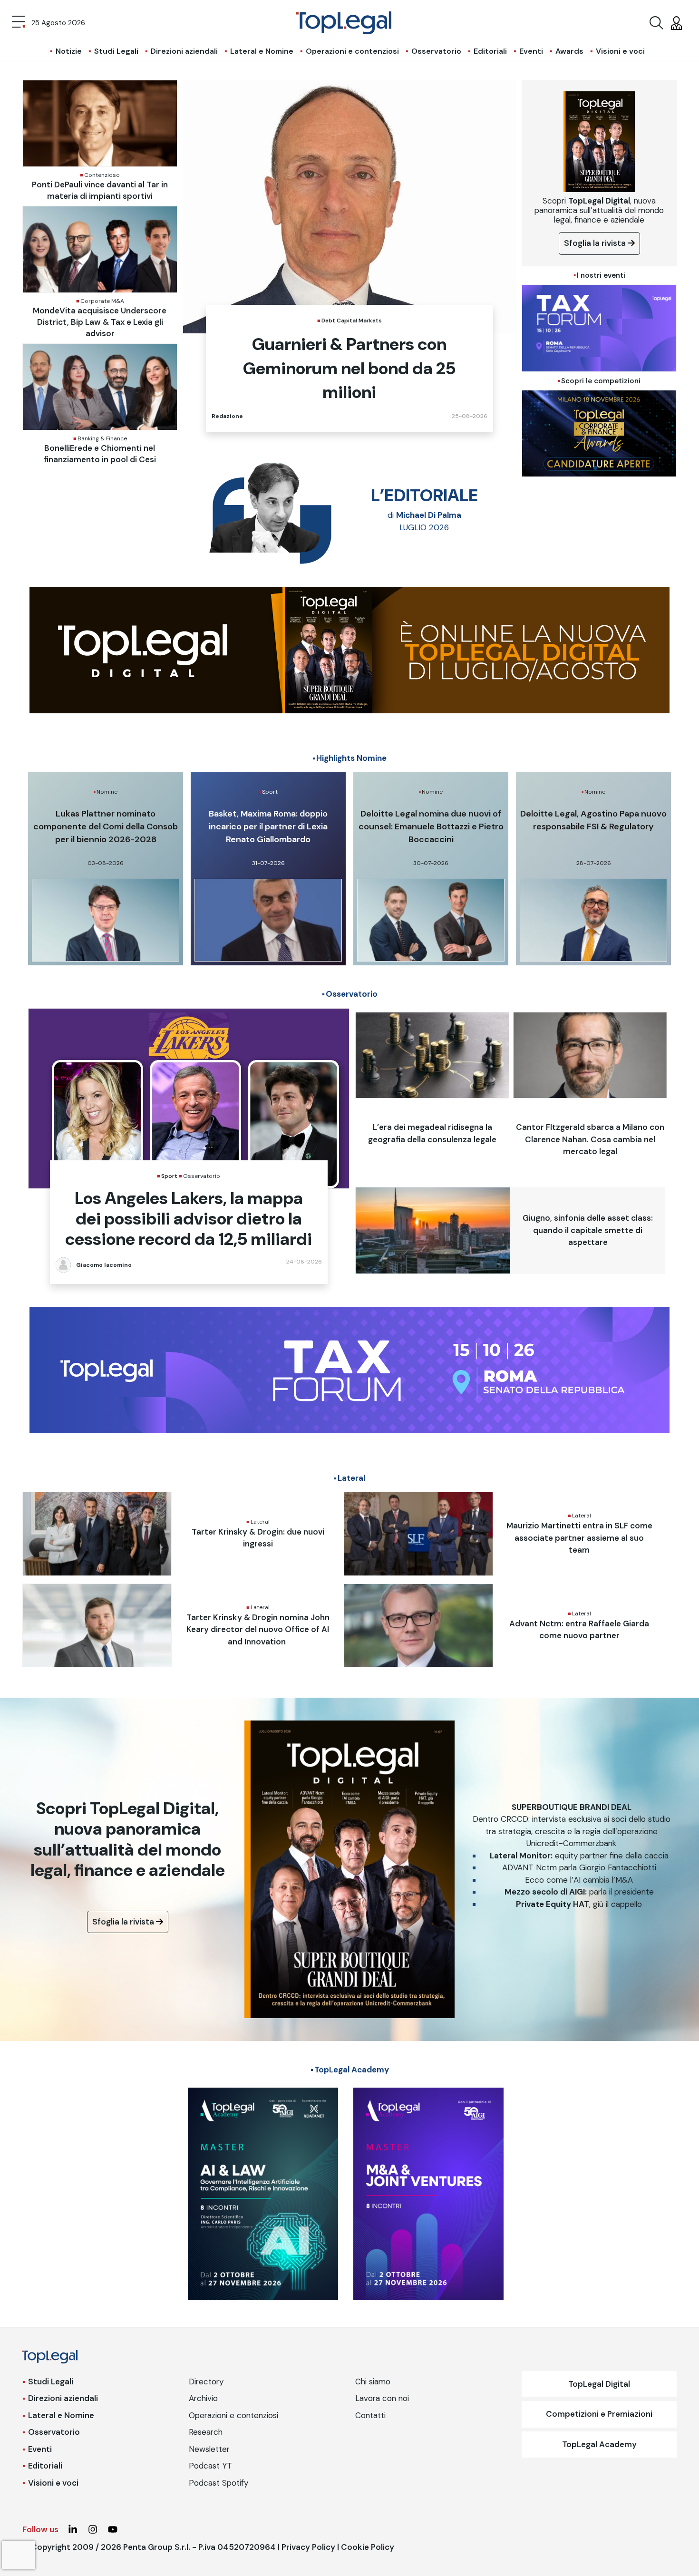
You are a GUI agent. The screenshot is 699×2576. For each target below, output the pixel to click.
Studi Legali (116, 51)
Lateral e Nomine (262, 51)
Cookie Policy (368, 2547)
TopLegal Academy (599, 2444)
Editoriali (490, 51)
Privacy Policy (308, 2547)
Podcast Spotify (218, 2483)
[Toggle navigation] (19, 23)
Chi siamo (373, 2382)
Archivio (203, 2398)
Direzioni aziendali (184, 51)
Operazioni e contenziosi (352, 51)
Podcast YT (210, 2466)
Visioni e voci (620, 51)
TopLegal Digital (599, 2384)
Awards (569, 51)
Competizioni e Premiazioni (599, 2414)
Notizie (69, 51)
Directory (206, 2382)
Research (206, 2432)
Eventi (531, 51)
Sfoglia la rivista (596, 243)
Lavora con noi (382, 2398)
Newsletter (209, 2449)
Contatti (370, 2415)
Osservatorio (436, 51)
